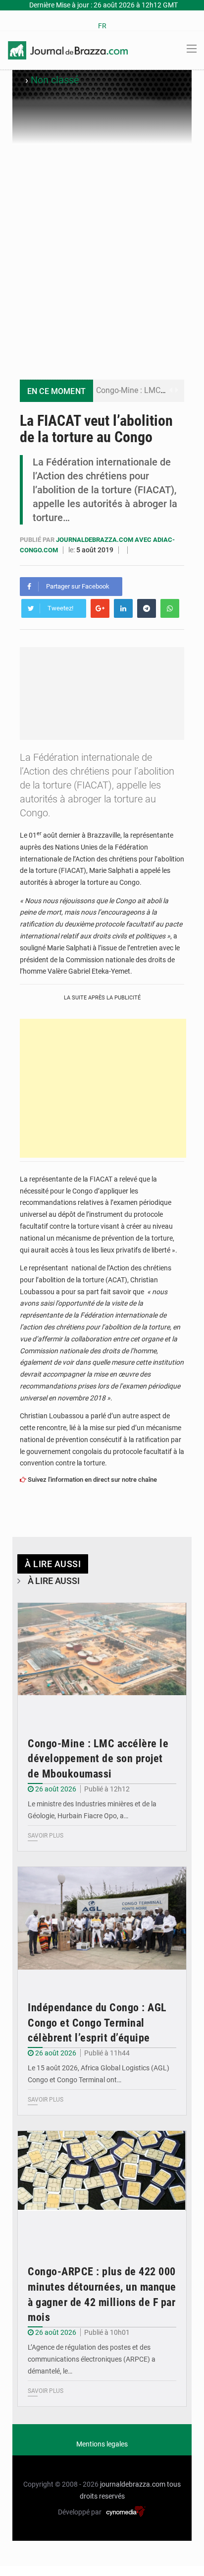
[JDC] (68, 50)
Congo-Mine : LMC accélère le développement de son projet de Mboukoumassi (98, 1759)
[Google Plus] (100, 608)
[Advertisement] (102, 252)
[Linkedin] (123, 608)
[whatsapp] (170, 608)
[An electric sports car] (102, 1659)
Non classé (55, 80)
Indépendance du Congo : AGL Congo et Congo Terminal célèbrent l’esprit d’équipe (97, 2023)
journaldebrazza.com (133, 2484)
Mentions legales (102, 2444)
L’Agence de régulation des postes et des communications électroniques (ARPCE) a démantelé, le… (92, 2359)
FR (102, 26)
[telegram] (147, 608)
